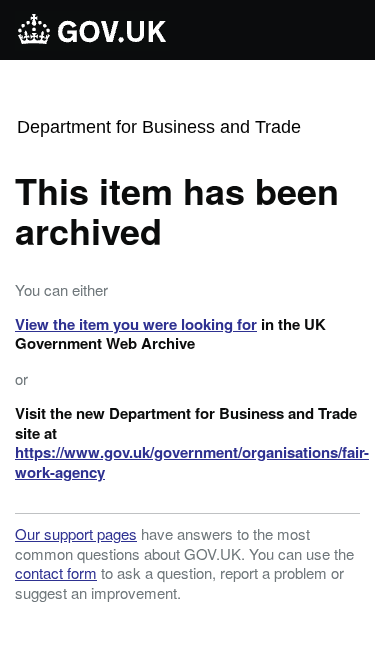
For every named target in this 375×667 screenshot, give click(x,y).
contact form (56, 572)
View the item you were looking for (136, 324)
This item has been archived (177, 210)
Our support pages (76, 533)
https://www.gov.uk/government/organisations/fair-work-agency (192, 462)
